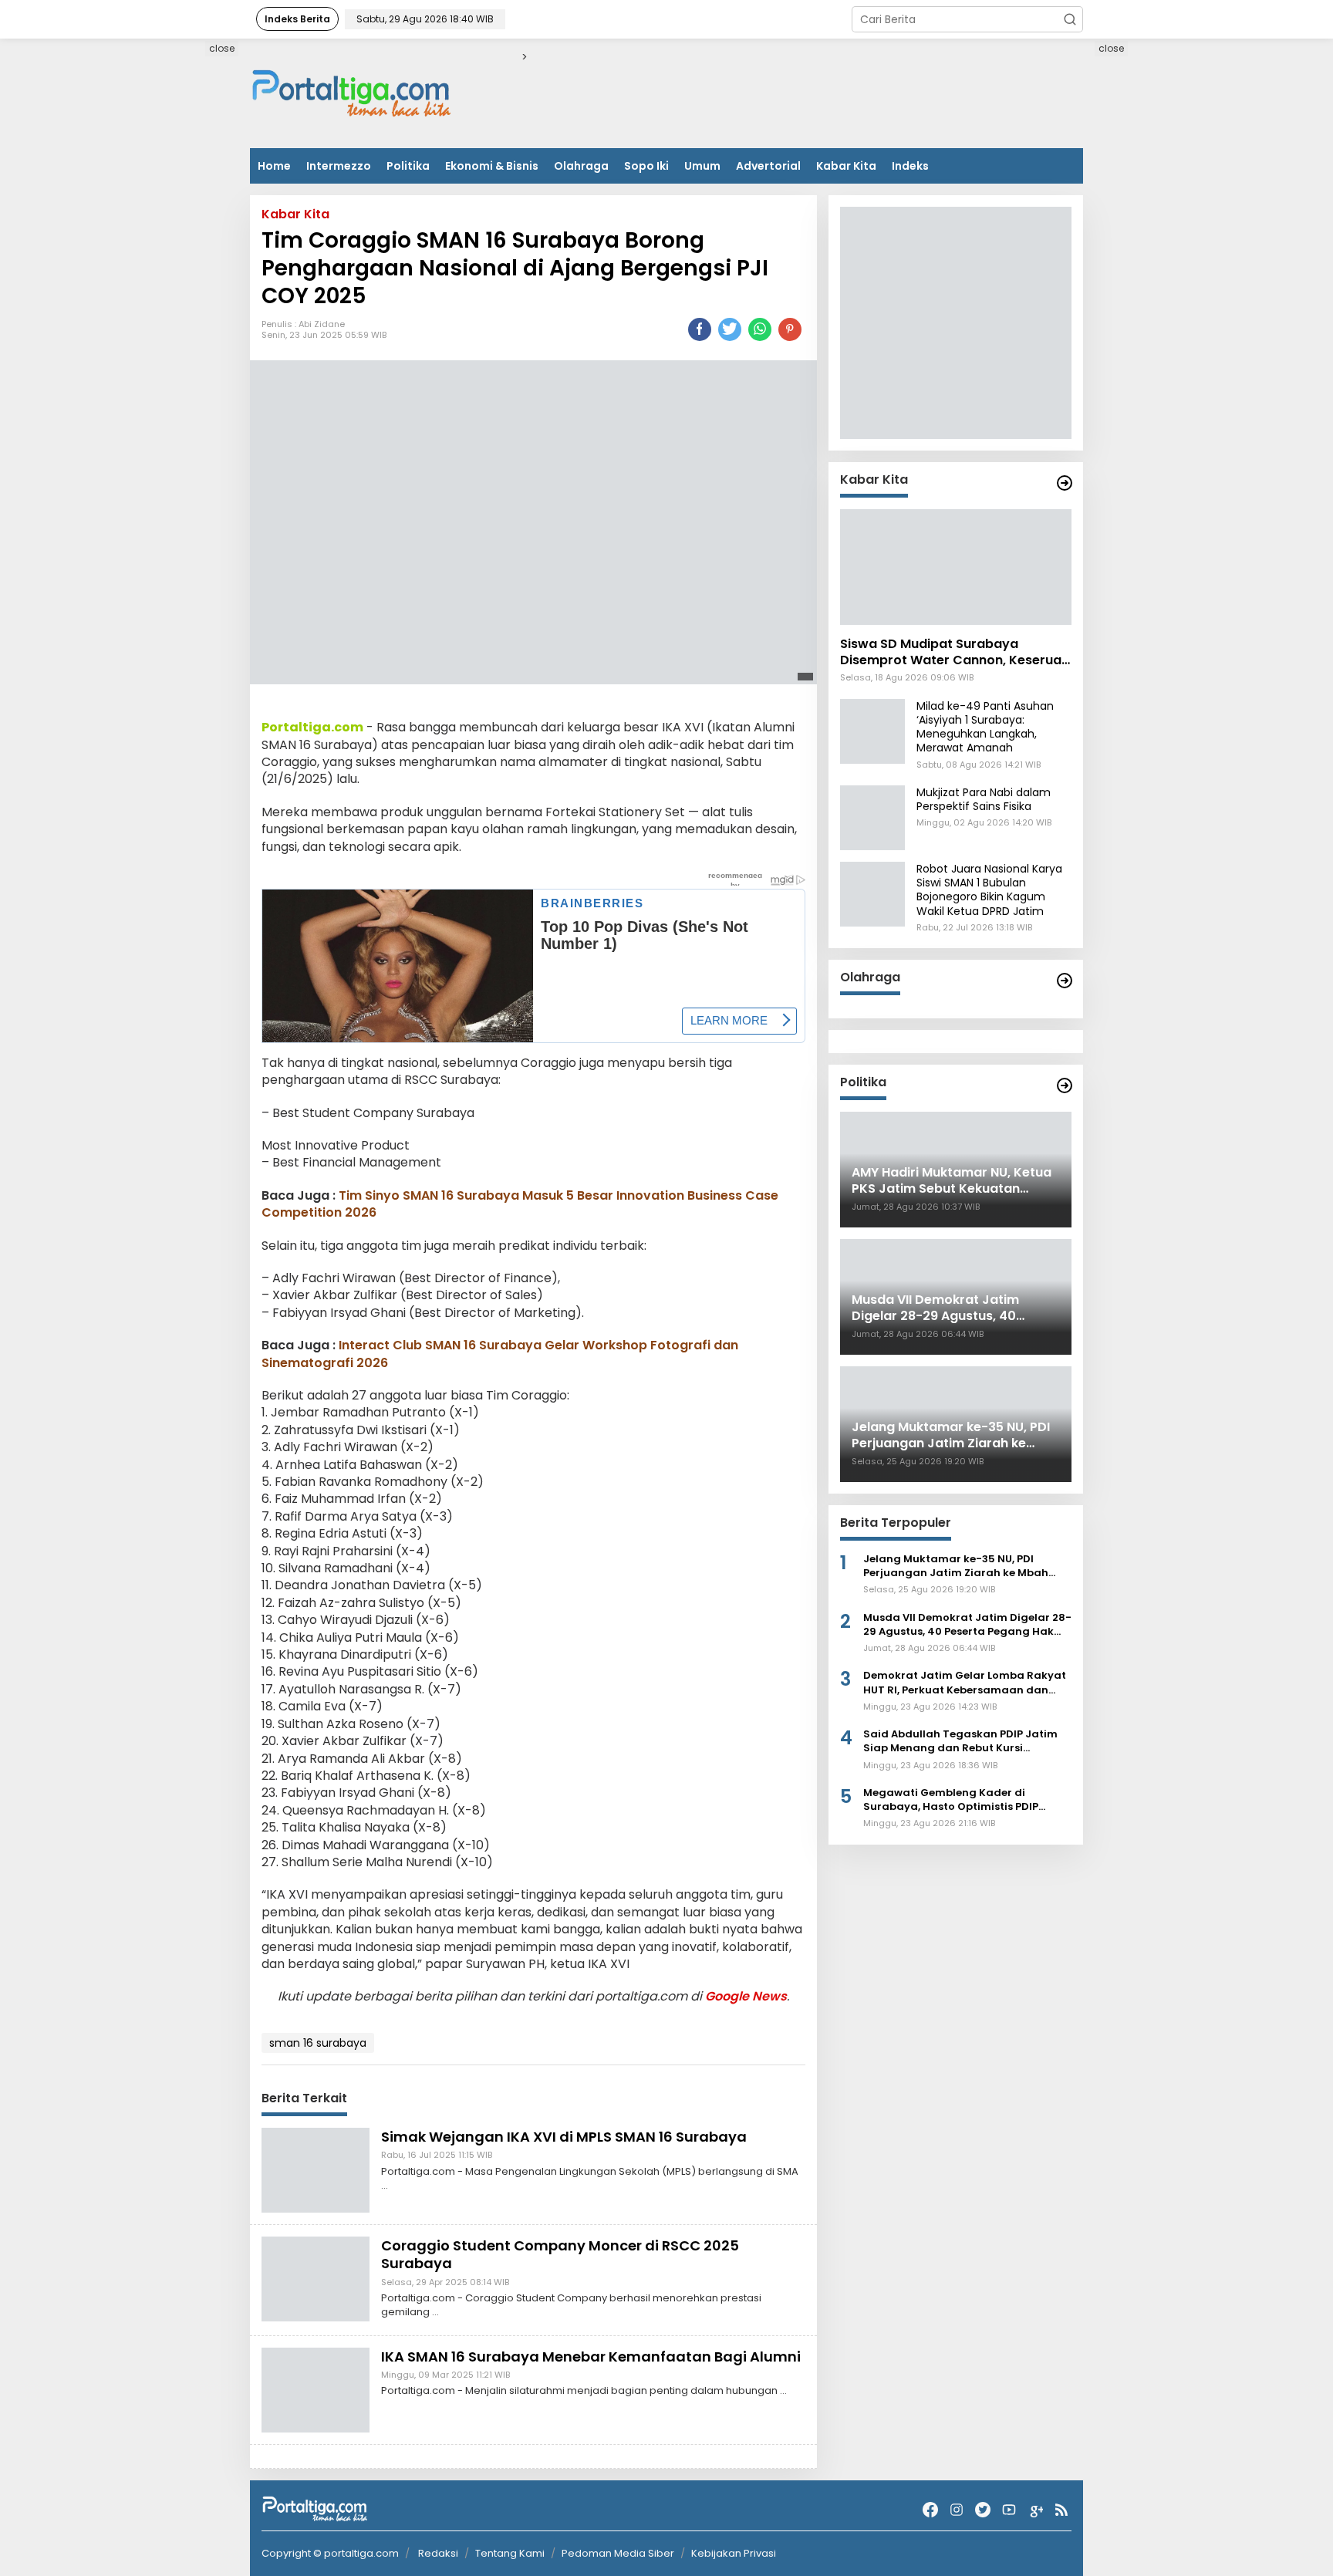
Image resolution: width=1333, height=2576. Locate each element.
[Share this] (700, 329)
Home (274, 166)
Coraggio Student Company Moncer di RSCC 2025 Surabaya (560, 2254)
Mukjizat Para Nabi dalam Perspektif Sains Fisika (984, 799)
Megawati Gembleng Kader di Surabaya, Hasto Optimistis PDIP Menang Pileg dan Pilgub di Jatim (954, 1800)
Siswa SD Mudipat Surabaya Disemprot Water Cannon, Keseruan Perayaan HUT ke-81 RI (955, 653)
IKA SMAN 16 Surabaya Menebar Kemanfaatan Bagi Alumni (591, 2357)
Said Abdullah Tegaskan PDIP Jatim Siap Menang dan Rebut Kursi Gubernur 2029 (960, 1741)
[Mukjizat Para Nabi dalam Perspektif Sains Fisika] (872, 817)
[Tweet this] (730, 329)
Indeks (910, 166)
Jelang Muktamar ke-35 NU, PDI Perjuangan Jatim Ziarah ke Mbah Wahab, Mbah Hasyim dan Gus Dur (957, 1566)
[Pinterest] (790, 329)
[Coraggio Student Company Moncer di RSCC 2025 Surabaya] (316, 2278)
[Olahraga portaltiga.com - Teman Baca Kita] (1065, 981)
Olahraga (581, 166)
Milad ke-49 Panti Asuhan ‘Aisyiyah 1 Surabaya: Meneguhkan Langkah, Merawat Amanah (985, 727)
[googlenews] (1035, 2510)
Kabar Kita (846, 166)
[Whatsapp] (760, 329)
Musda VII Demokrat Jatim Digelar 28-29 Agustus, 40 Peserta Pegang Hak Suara (967, 1625)
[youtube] (1009, 2510)
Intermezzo (339, 166)
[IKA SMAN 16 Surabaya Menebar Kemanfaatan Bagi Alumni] (316, 2389)
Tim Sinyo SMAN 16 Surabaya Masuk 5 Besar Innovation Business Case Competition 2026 (520, 1204)
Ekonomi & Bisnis (492, 166)
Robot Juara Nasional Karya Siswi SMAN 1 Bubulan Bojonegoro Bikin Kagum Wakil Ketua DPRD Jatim (989, 890)
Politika (408, 166)
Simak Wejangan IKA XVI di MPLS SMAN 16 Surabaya (564, 2137)
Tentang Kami (510, 2553)
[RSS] (1061, 2510)
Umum (702, 166)
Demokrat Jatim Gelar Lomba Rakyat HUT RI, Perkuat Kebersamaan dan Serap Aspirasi (965, 1683)
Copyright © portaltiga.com (330, 2554)
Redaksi (438, 2553)
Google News (746, 1996)
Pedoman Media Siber (618, 2553)
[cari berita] (1070, 19)
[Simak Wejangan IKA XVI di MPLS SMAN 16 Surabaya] (316, 2169)
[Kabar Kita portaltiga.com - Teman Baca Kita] (1065, 483)
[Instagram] (957, 2510)
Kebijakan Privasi (734, 2553)
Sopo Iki (646, 166)
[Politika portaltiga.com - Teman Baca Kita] (1065, 1085)
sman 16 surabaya (318, 2043)
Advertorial (768, 166)
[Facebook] (930, 2510)
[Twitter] (983, 2510)
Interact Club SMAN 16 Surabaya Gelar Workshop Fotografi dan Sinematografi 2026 (500, 1354)
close (222, 48)
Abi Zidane (322, 324)
